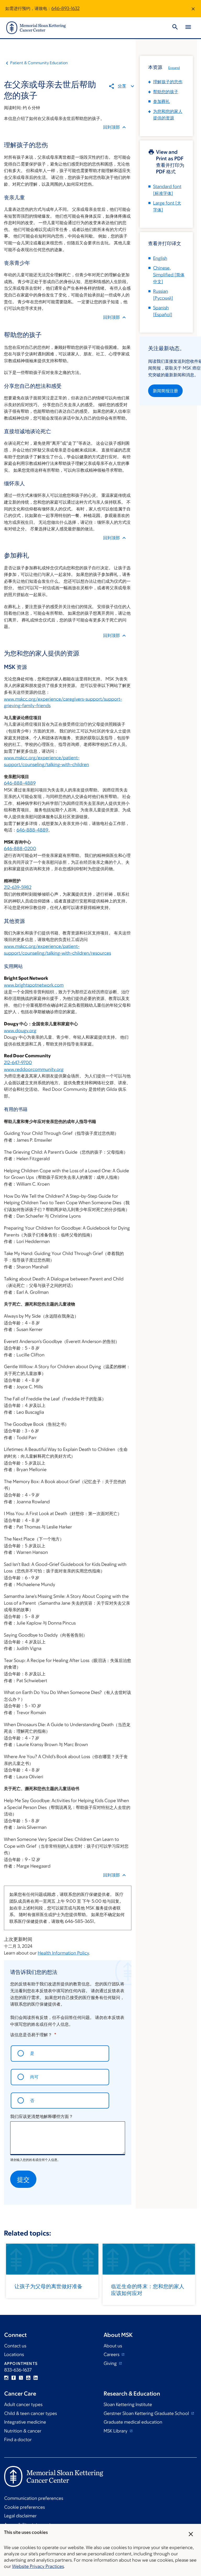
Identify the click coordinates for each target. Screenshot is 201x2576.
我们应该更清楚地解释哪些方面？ (42, 2116)
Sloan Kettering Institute (128, 2404)
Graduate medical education (133, 2422)
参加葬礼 (161, 101)
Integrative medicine (25, 2422)
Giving (111, 2363)
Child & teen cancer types (30, 2413)
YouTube (28, 2378)
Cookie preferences (24, 2507)
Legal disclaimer (20, 2516)
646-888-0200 (20, 849)
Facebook (14, 2378)
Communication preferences (34, 2498)
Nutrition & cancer (23, 2431)
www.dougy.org (20, 1031)
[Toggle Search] (175, 28)
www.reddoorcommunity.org (34, 1069)
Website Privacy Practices (38, 2566)
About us (113, 2346)
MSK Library (116, 2431)
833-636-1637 (18, 2370)
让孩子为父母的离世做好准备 (48, 2286)
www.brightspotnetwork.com (34, 985)
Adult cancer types (23, 2404)
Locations (14, 2354)
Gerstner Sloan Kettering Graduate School (147, 2413)
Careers (112, 2354)
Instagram (6, 2378)
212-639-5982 (18, 887)
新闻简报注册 (165, 391)
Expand (174, 68)
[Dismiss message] (193, 9)
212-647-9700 (18, 1063)
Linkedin (36, 2378)
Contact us (15, 2346)
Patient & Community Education (39, 63)
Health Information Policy (63, 1953)
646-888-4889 (20, 783)
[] (169, 275)
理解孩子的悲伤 (168, 82)
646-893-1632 (65, 8)
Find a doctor (18, 2440)
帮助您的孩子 (166, 92)
